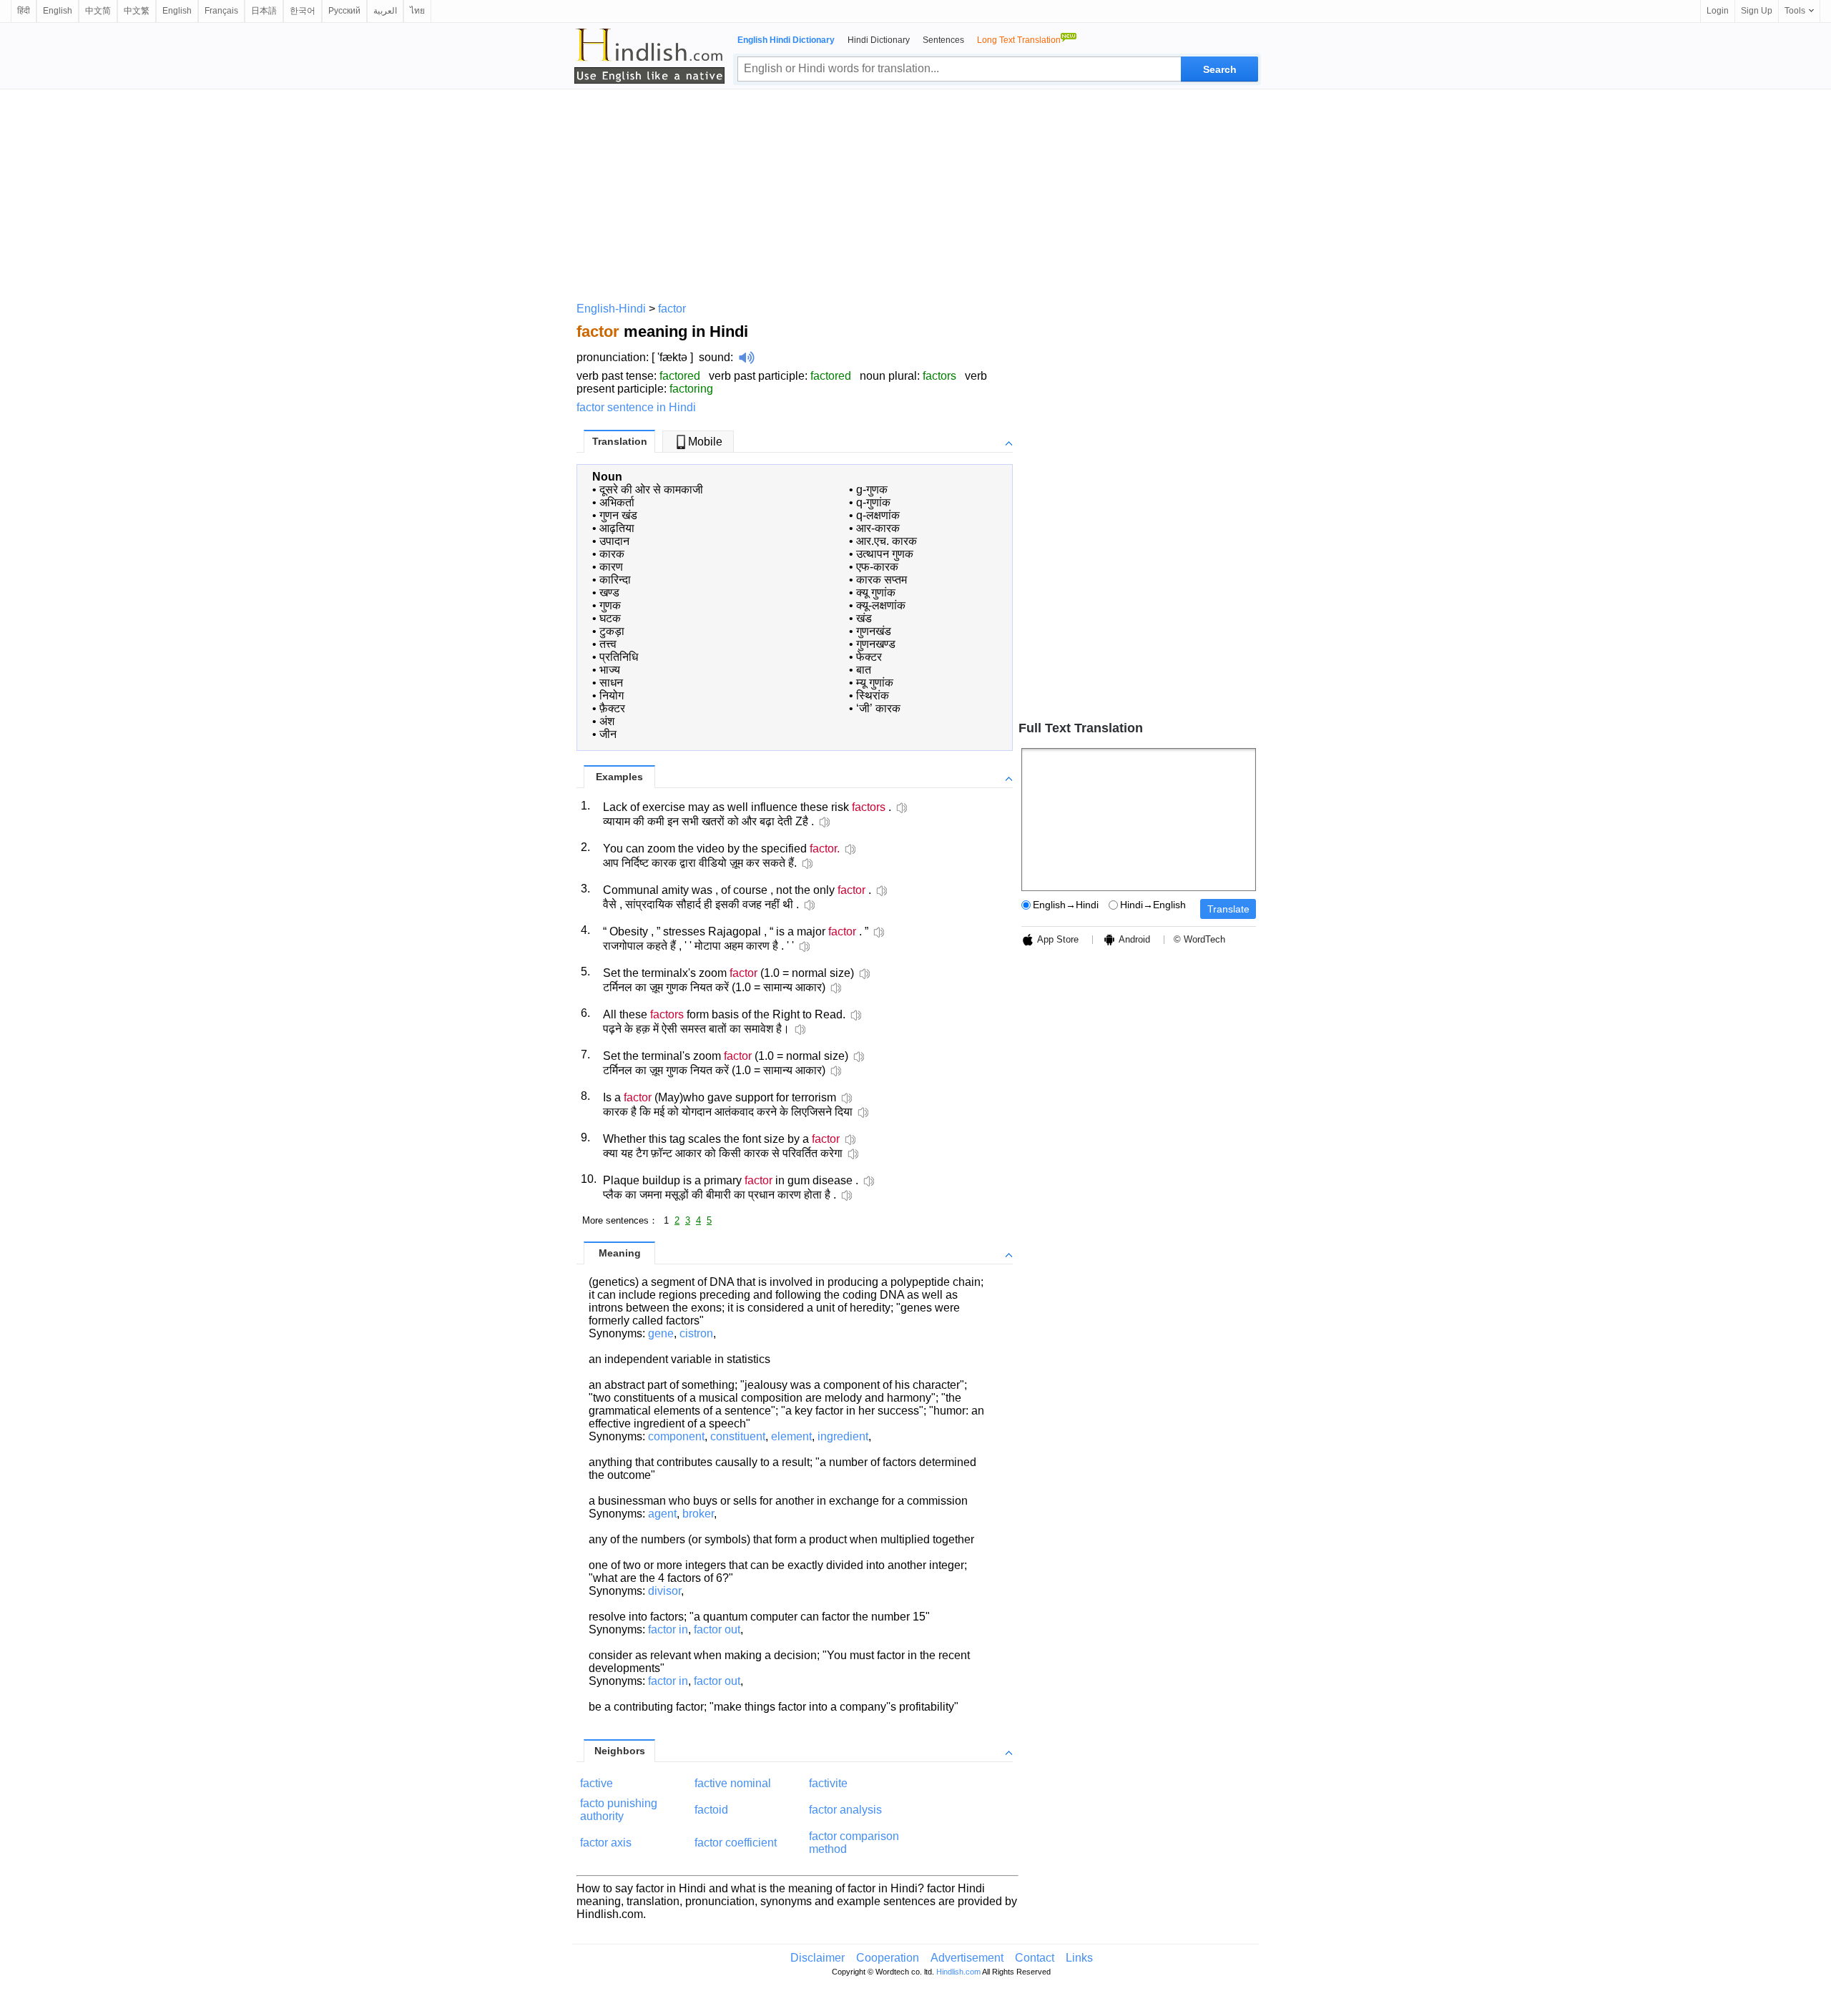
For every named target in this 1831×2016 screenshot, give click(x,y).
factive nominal (733, 1783)
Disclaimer (818, 1958)
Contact (1035, 1958)
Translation (620, 441)
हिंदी (24, 11)
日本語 (264, 11)
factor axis (606, 1843)
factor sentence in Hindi (636, 407)
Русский (344, 11)
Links (1079, 1958)
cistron (696, 1333)
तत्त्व (608, 644)
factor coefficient (736, 1843)
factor (672, 309)
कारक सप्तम (882, 580)
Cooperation (888, 1958)
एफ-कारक (877, 567)
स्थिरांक (873, 695)
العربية (385, 11)
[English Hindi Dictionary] (649, 56)
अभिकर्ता (617, 502)
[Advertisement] (915, 193)
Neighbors (620, 1751)
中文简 (98, 11)
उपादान (614, 541)
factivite (828, 1783)
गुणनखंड (874, 631)
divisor (664, 1591)
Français (221, 11)
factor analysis (845, 1810)
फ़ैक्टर (612, 708)
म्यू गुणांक (875, 683)
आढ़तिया (617, 528)
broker (698, 1514)
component (676, 1436)
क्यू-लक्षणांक (881, 605)
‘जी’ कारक (878, 708)
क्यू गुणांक (876, 592)
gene (661, 1333)
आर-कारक (878, 528)
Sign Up (1757, 11)
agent (662, 1514)
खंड (864, 618)
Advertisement (967, 1958)
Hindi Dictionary (879, 40)
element (791, 1436)
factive (597, 1783)
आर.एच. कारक (887, 541)
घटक (610, 618)
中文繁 (137, 11)
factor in (668, 1629)
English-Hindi (611, 309)
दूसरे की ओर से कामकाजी (651, 490)
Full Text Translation (1081, 728)
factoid (711, 1810)
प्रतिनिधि (619, 657)
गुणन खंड (618, 515)
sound (715, 357)
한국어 (303, 11)
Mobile (705, 442)
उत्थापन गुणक (885, 554)
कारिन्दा (615, 580)
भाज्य (610, 670)
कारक (612, 554)
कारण (611, 567)
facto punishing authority (619, 1810)
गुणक (610, 605)
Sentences (943, 40)
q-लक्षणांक (878, 515)
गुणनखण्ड (876, 644)
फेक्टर (869, 657)
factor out (717, 1629)
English (58, 11)
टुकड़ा (612, 631)
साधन (611, 683)
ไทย (417, 11)
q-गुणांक (873, 502)
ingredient (843, 1436)
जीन (608, 734)
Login (1718, 11)
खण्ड (609, 592)
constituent (738, 1436)
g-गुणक (872, 490)
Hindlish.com (958, 1972)
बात (864, 670)
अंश (607, 721)
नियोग (612, 695)
